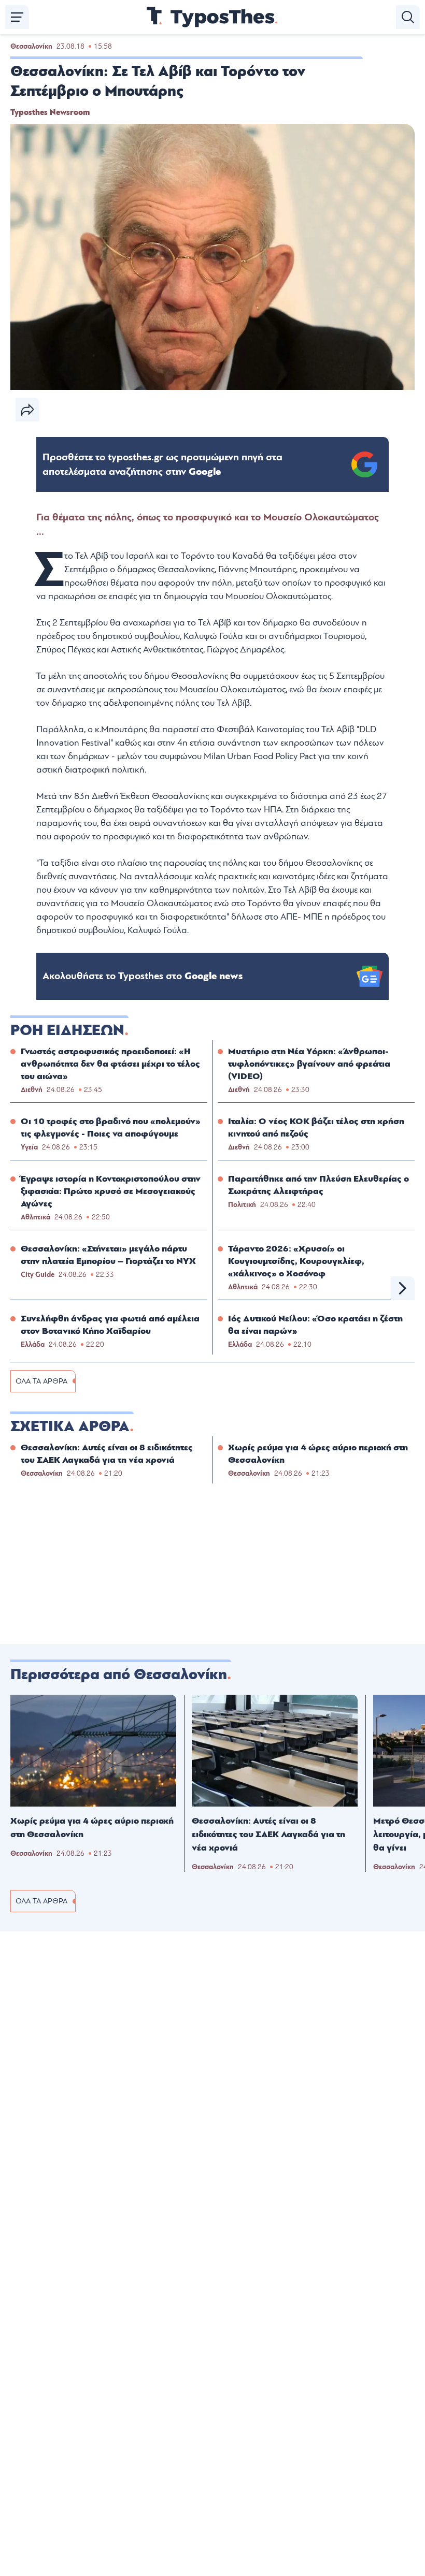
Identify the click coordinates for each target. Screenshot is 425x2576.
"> (162, 464)
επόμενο (403, 1288)
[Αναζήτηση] (408, 17)
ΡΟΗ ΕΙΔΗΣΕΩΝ (67, 1030)
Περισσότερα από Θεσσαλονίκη (119, 1675)
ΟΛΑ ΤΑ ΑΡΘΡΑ (41, 1381)
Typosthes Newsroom (50, 112)
